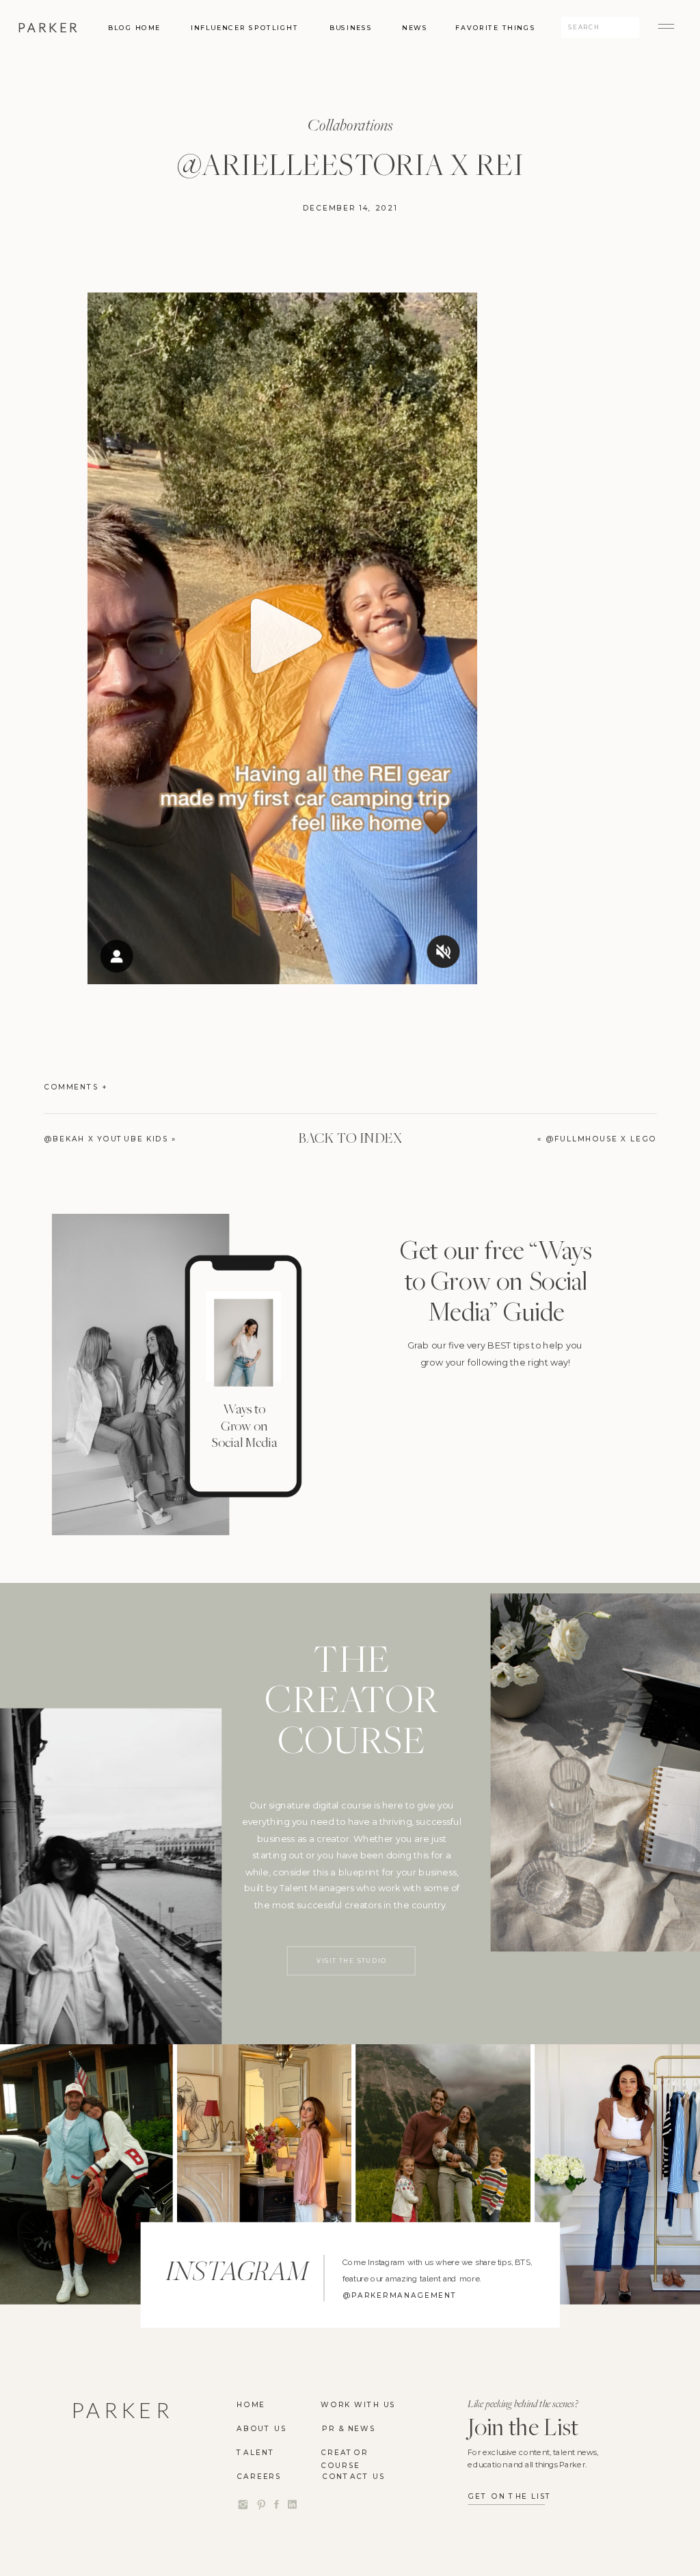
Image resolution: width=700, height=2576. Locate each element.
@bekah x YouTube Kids (106, 1138)
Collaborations (350, 124)
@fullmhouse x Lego (601, 1138)
